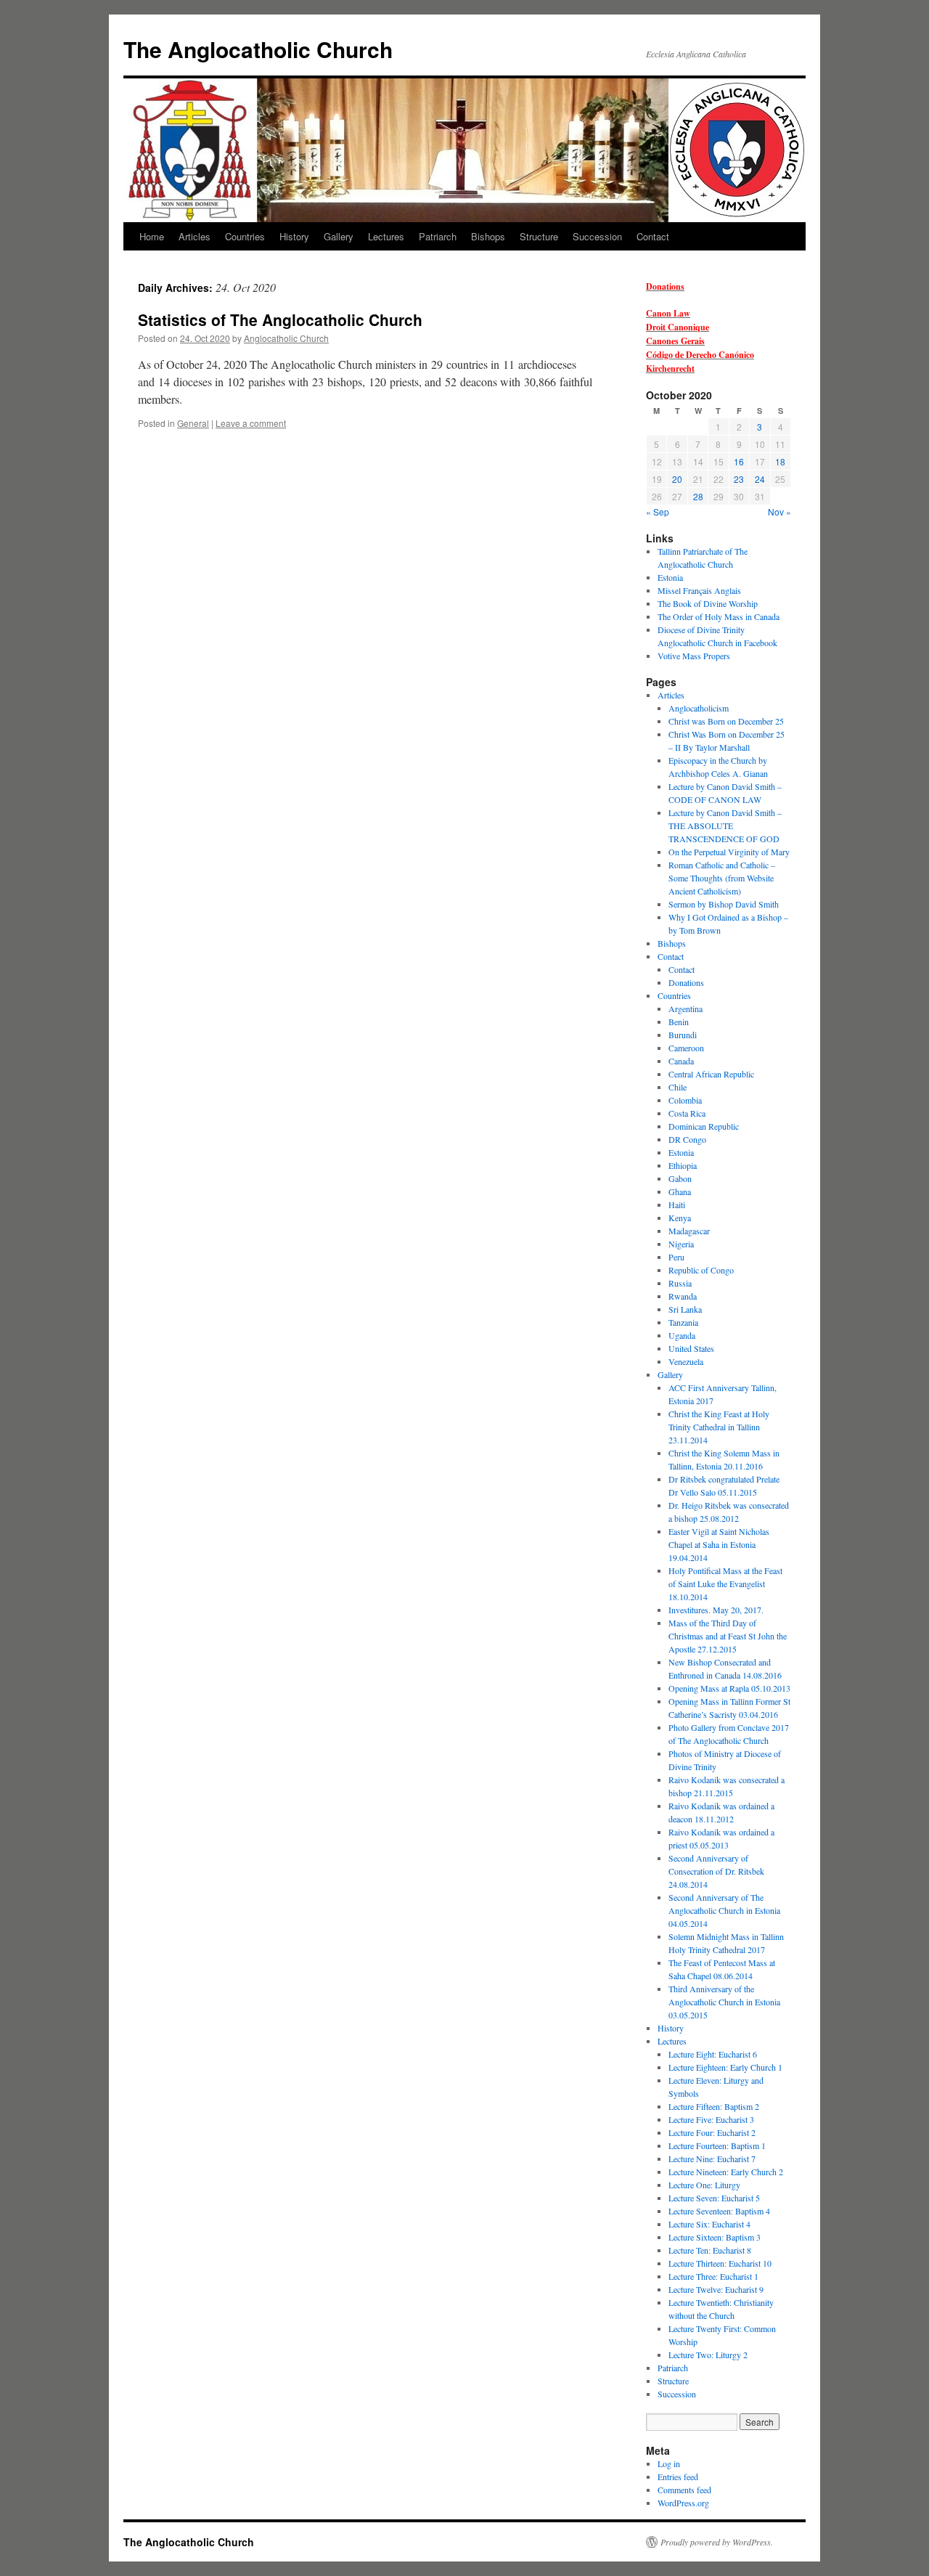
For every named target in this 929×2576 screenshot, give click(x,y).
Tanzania (683, 1322)
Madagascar (689, 1231)
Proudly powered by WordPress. (717, 2542)
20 (677, 479)
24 (760, 479)
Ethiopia (683, 1165)
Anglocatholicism (699, 708)
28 (698, 496)
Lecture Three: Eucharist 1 (713, 2276)
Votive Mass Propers (694, 656)
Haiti (677, 1205)
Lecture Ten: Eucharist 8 (710, 2250)
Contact (653, 236)
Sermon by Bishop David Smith (724, 904)
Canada (681, 1061)
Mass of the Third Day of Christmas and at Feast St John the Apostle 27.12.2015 (728, 1636)
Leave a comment (251, 423)
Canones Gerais (675, 341)
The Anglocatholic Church (258, 49)
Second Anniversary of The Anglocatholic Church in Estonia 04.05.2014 (724, 1910)
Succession (597, 236)
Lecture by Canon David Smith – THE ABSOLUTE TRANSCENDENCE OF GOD (725, 826)
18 (780, 461)
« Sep (658, 511)
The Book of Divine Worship (708, 603)
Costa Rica (687, 1113)
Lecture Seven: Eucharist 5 (714, 2198)
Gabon (680, 1178)
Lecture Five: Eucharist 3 (711, 2119)
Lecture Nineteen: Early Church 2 (726, 2172)
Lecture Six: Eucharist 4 (709, 2224)
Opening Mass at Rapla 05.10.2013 (729, 1688)
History (294, 236)
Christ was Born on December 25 (726, 721)
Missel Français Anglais (699, 590)
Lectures (386, 236)
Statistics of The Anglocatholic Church (280, 319)
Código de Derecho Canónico (700, 355)
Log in (669, 2463)
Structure (539, 236)
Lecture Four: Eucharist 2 (712, 2132)
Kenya (680, 1218)
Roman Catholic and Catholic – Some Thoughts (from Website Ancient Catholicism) (722, 878)
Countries (245, 236)
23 (739, 479)
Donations (665, 286)
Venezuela (686, 1361)
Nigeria (681, 1244)
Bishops (488, 236)
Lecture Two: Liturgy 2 (708, 2355)
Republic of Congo (701, 1270)
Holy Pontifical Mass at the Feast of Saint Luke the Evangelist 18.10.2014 (725, 1583)
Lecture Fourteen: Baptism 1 (717, 2145)
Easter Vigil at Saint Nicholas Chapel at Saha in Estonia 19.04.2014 (719, 1544)
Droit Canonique (678, 327)
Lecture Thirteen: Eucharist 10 (720, 2263)
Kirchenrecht (670, 368)
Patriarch (438, 236)
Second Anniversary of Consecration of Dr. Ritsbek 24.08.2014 (716, 1871)
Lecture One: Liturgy (704, 2185)
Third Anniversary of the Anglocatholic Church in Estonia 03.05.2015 (724, 2002)
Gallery (339, 236)
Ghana (680, 1191)
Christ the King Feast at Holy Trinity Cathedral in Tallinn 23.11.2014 (719, 1427)
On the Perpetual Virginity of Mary (729, 852)
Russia (680, 1283)
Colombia (685, 1100)
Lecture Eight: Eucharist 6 (713, 2054)
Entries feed (678, 2477)
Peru (676, 1257)
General (193, 423)
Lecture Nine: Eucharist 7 (712, 2159)
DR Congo (687, 1139)
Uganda (682, 1335)
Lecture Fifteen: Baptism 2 (714, 2106)
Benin (679, 1022)
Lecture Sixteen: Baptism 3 (715, 2237)
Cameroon (686, 1048)
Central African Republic (711, 1074)
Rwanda (683, 1296)
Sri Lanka (685, 1309)
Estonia (670, 577)
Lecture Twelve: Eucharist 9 (716, 2289)
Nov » (779, 511)
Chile (678, 1087)
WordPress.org (683, 2503)
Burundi (683, 1035)
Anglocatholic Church (286, 338)
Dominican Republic (704, 1126)
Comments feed (684, 2490)
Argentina (686, 1008)
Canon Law (668, 313)
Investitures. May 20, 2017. (716, 1610)
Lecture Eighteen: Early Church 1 (725, 2067)
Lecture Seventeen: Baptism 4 (719, 2211)
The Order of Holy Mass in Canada (719, 616)
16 (739, 461)
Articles (195, 236)
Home (152, 236)
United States (691, 1348)
